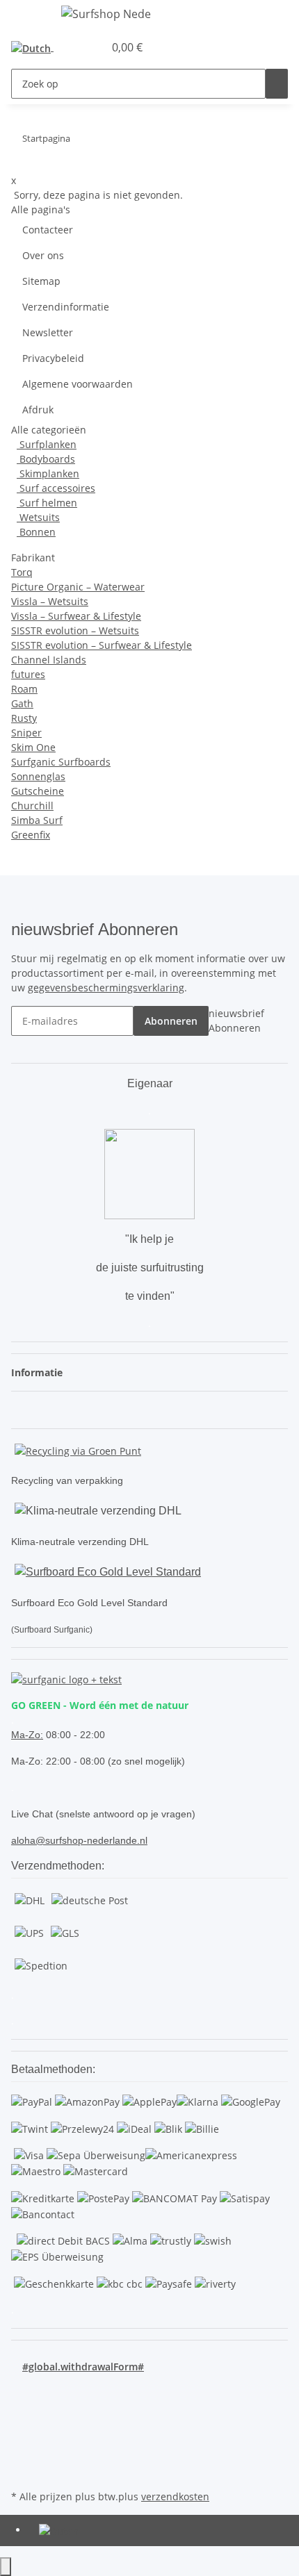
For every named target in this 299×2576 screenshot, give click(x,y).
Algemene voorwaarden (78, 384)
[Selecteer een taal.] (35, 48)
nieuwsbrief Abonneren (236, 1021)
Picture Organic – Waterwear (78, 587)
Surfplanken (47, 444)
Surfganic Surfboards (61, 762)
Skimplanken (48, 473)
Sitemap (41, 281)
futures (28, 674)
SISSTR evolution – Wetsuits (75, 630)
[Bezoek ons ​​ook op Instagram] (22, 2438)
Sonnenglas (38, 776)
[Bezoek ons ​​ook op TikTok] (22, 2454)
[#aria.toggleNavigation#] (29, 16)
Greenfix (31, 835)
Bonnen (36, 532)
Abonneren (171, 1021)
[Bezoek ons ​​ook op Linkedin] (22, 2470)
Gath (22, 703)
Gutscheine (38, 791)
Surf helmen (47, 503)
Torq (22, 572)
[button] (78, 47)
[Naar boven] (6, 2567)
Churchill (32, 806)
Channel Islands (49, 660)
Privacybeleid (53, 358)
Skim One (33, 747)
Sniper (26, 733)
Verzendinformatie (66, 307)
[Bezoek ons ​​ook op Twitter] (22, 2406)
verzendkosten (175, 2496)
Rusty (24, 718)
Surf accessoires (56, 488)
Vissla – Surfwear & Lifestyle (76, 616)
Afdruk (38, 410)
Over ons (43, 255)
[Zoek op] (277, 84)
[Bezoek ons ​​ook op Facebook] (22, 2390)
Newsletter (48, 332)
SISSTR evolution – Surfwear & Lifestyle (102, 645)
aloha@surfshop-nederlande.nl (79, 1840)
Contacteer (48, 230)
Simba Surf (37, 820)
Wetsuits (38, 517)
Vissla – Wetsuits (50, 601)
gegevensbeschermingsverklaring (106, 988)
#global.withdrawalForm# (83, 2367)
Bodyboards (46, 459)
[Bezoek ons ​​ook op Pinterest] (22, 2422)
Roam (24, 689)
